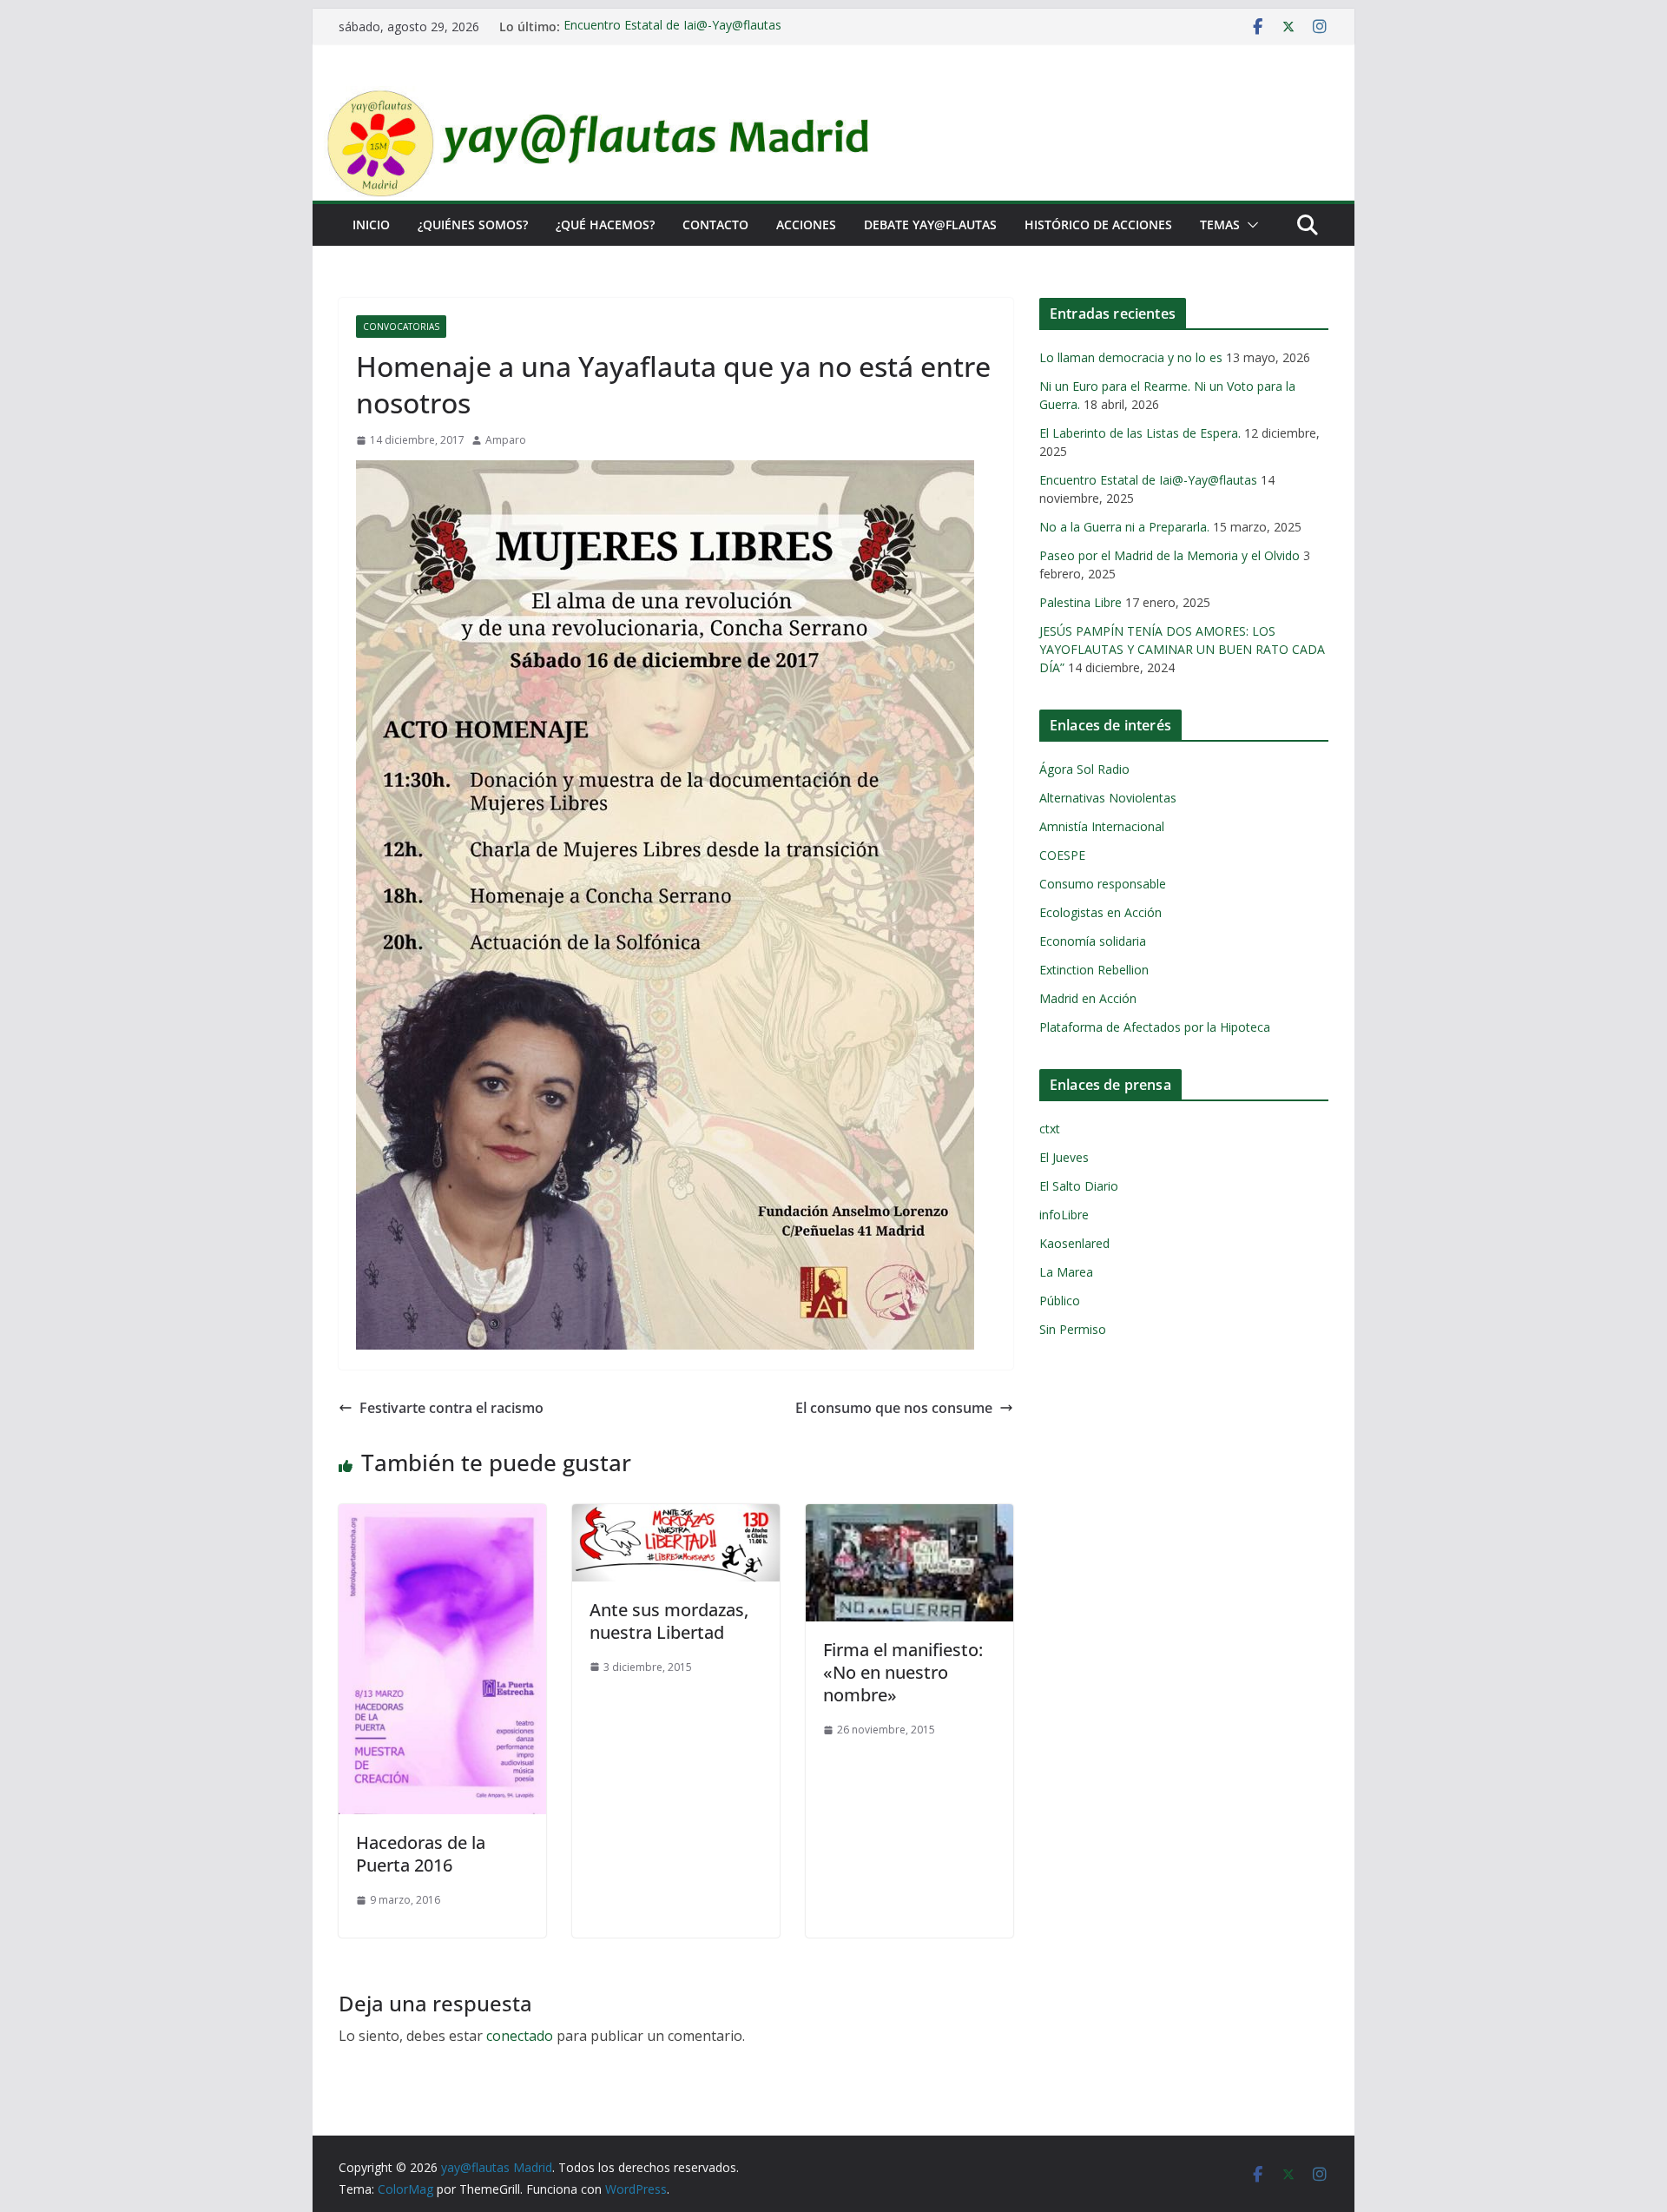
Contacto (715, 225)
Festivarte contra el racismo (451, 1408)
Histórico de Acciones (1098, 225)
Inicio (371, 225)
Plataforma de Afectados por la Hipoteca (1155, 1027)
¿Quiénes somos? (473, 225)
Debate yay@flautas (930, 225)
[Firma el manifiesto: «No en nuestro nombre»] (909, 1516)
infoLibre (1064, 1215)
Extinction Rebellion (1094, 970)
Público (1060, 1301)
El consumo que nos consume (894, 1408)
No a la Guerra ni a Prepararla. (1124, 527)
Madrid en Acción (1088, 998)
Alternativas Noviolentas (1108, 798)
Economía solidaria (1093, 941)
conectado (520, 2036)
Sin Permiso (1073, 1329)
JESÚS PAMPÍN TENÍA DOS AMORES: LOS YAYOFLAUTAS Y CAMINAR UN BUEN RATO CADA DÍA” (1182, 649)
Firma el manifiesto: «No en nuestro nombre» (903, 1672)
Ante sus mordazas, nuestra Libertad (669, 1621)
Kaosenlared (1074, 1243)
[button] (1249, 225)
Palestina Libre (1081, 602)
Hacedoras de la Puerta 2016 (421, 1854)
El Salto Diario (1079, 1186)
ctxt (1050, 1129)
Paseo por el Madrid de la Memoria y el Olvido (1170, 555)
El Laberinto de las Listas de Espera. (1140, 433)
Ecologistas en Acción (1100, 912)
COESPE (1062, 855)
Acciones (806, 225)
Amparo (506, 440)
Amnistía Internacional (1102, 826)
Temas (1220, 225)
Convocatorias (401, 327)
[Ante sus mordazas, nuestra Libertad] (676, 1516)
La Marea (1066, 1272)
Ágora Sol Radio (1084, 769)
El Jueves (1064, 1157)
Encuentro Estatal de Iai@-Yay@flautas (672, 26)
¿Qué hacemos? (605, 225)
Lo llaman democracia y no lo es (1131, 357)
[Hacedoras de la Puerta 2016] (442, 1516)
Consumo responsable (1103, 884)
